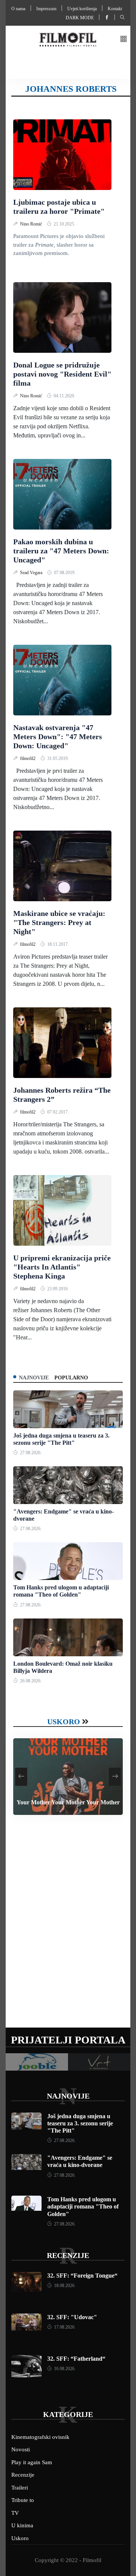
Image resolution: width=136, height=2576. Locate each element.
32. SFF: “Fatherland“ (76, 2359)
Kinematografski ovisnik (40, 2437)
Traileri (20, 2488)
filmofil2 (28, 758)
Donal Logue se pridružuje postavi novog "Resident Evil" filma (62, 374)
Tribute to (23, 2500)
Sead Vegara (32, 573)
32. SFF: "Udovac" (72, 2317)
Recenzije (68, 2255)
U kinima (22, 2525)
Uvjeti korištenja (82, 9)
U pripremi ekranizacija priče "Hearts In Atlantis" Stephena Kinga (62, 1267)
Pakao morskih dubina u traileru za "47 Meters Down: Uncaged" (61, 551)
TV (15, 2513)
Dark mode (80, 18)
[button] (124, 39)
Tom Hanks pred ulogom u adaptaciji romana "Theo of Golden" (83, 2206)
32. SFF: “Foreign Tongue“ (82, 2276)
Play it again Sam (32, 2462)
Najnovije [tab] (34, 1378)
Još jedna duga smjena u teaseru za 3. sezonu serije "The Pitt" (80, 2123)
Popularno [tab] (71, 1378)
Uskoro (64, 1722)
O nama (18, 9)
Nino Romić (32, 224)
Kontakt (115, 9)
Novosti (21, 2449)
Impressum (46, 9)
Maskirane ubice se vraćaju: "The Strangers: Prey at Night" (59, 922)
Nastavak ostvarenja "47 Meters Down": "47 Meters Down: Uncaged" (58, 737)
